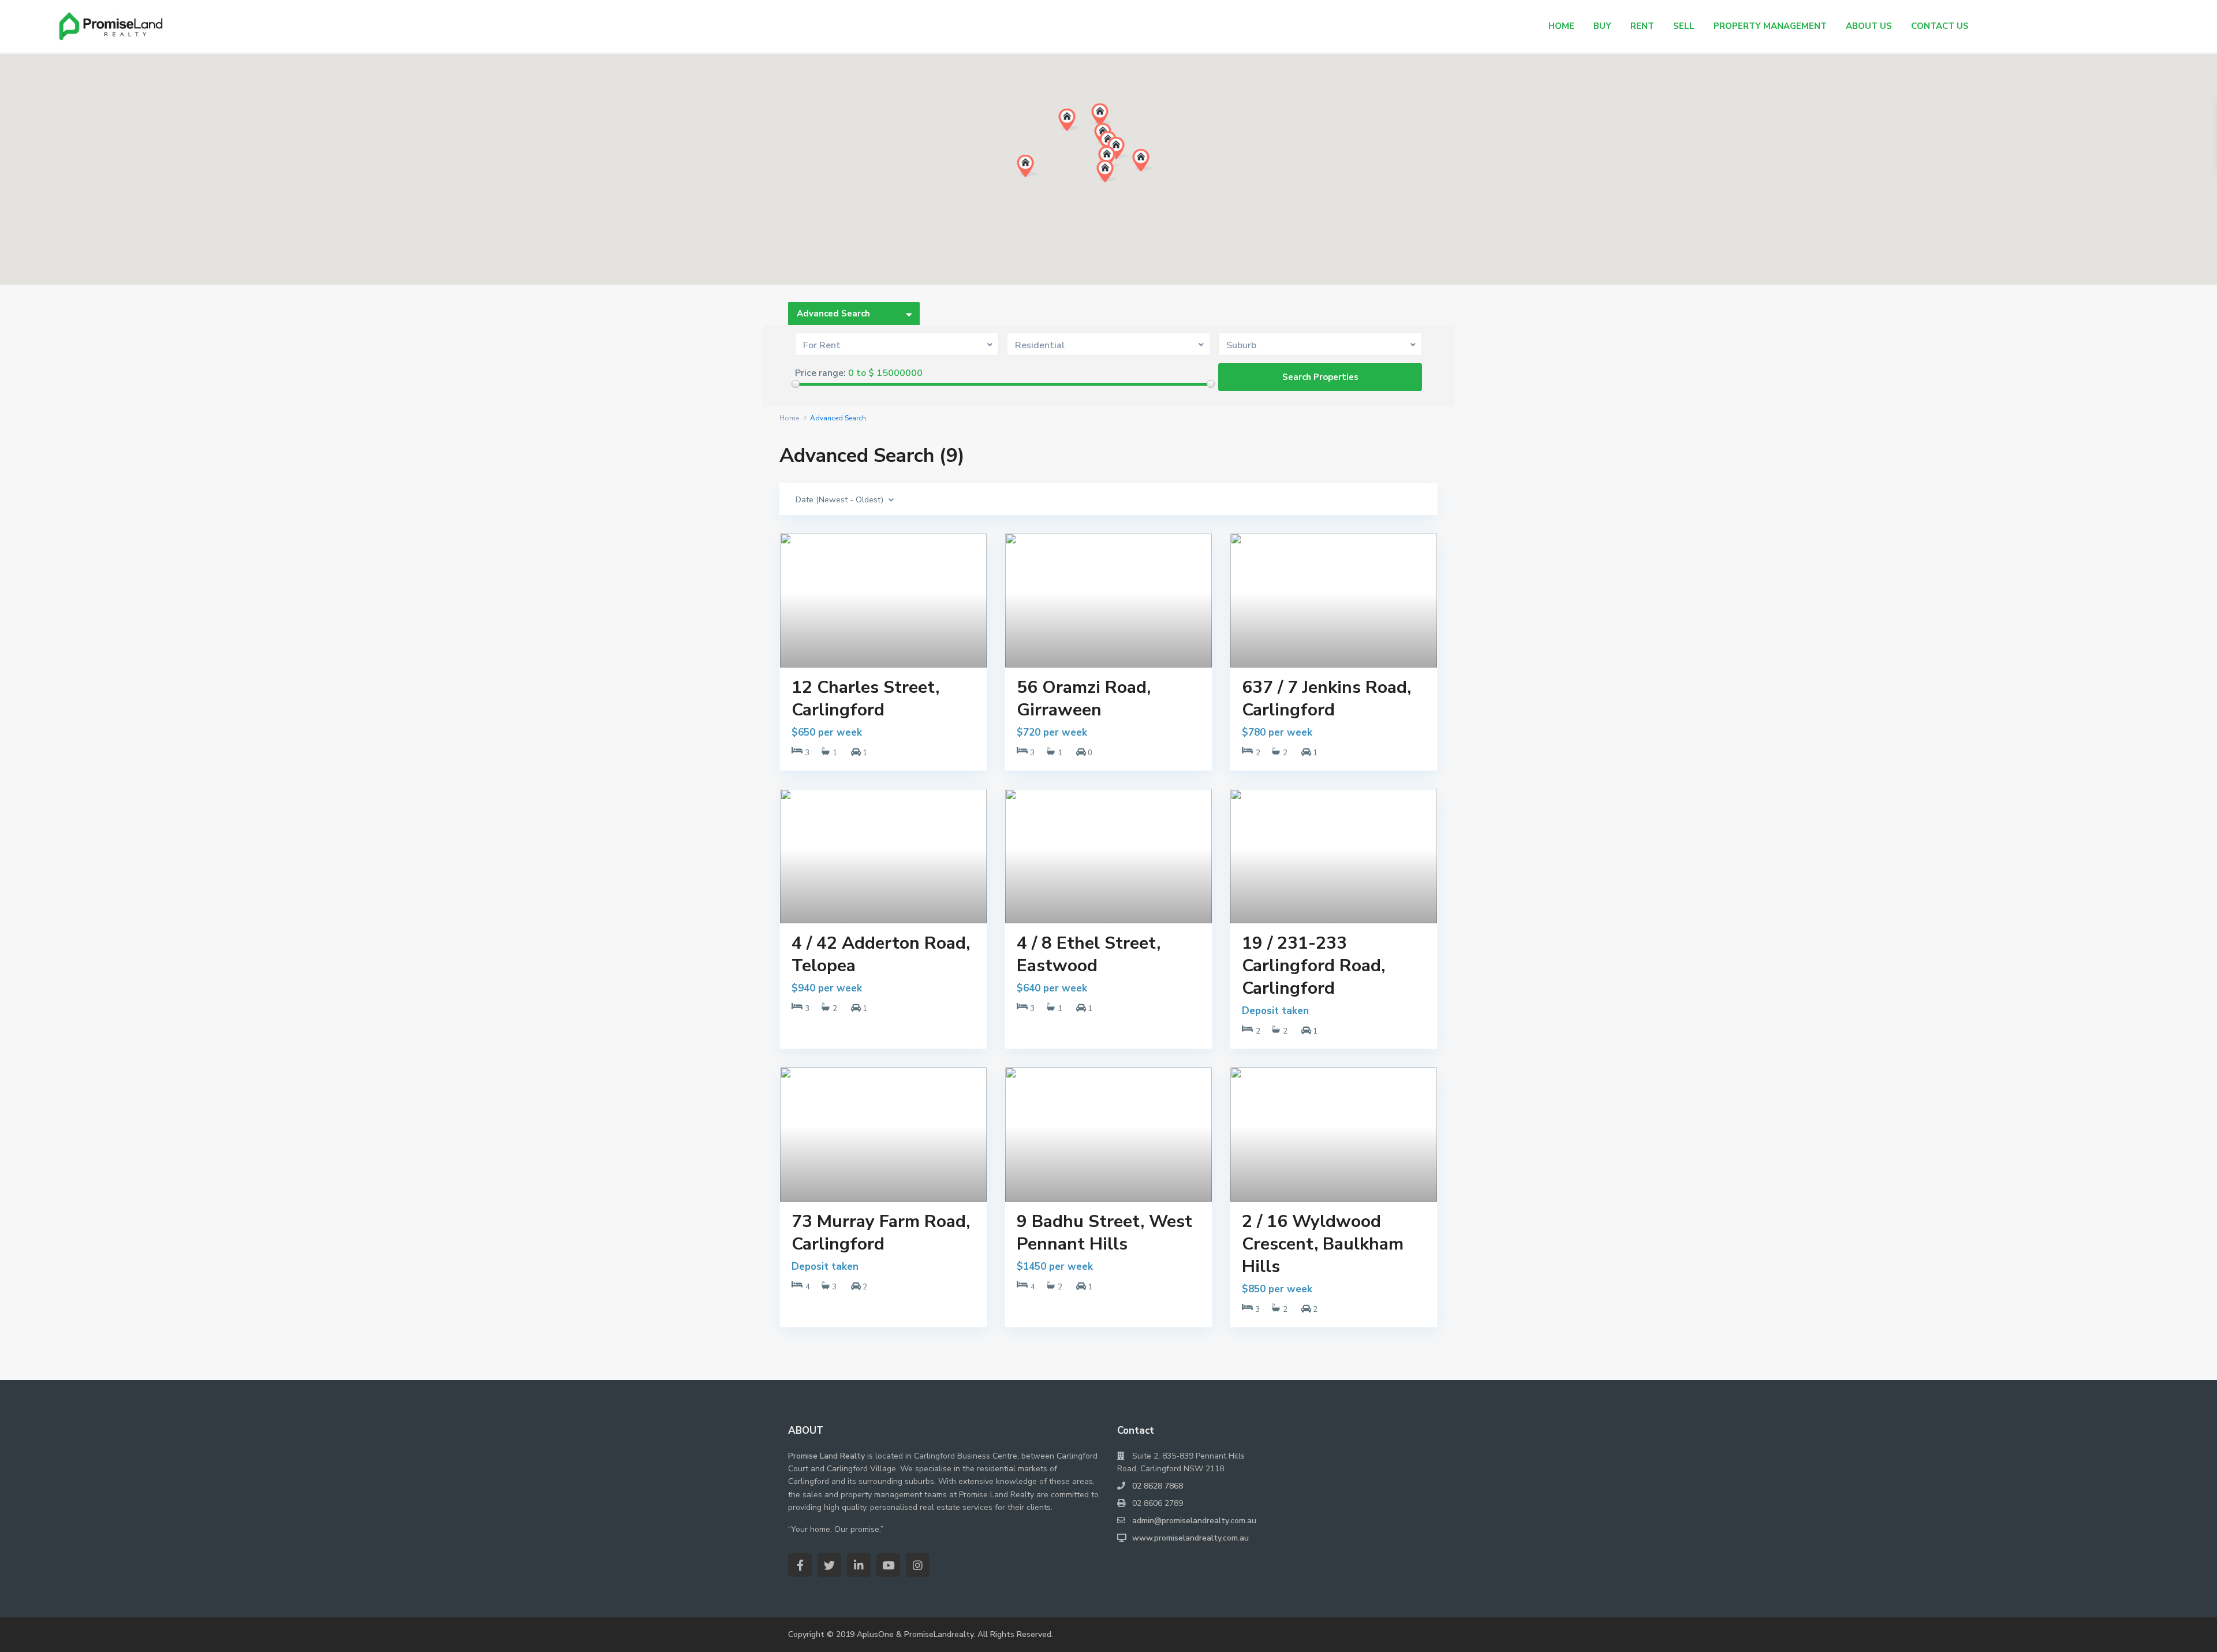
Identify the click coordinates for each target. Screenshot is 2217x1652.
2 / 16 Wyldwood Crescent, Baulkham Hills (1323, 1244)
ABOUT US (1869, 26)
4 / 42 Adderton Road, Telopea (881, 954)
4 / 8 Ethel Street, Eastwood (1089, 954)
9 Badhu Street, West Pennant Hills (1104, 1233)
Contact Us (1940, 26)
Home (789, 418)
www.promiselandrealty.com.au (1190, 1538)
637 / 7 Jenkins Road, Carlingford (1326, 699)
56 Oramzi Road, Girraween (1084, 699)
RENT (1642, 26)
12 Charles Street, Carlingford (865, 699)
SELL (1684, 26)
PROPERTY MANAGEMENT (1770, 26)
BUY (1602, 26)
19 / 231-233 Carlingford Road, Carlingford (1313, 966)
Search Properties (1320, 377)
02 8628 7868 (1158, 1486)
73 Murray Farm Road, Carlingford (881, 1233)
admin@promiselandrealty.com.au (1194, 1521)
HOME (1561, 26)
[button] (1039, 178)
